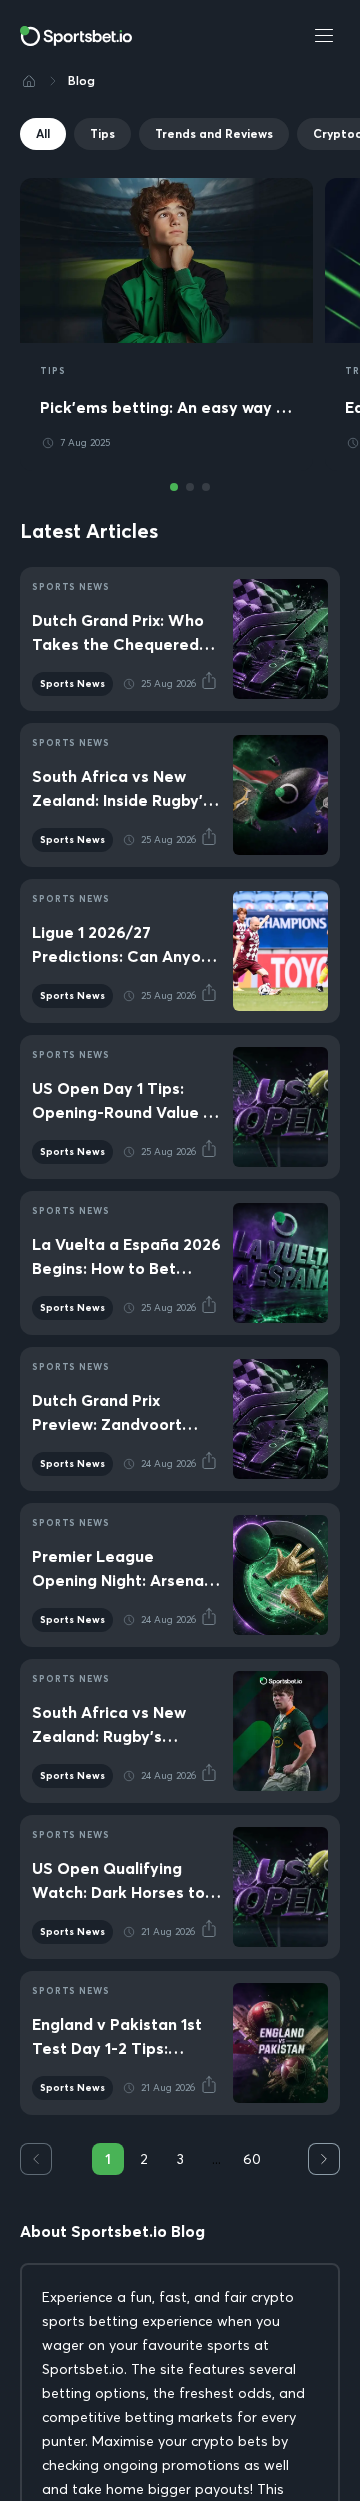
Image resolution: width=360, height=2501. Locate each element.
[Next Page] (324, 2159)
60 (252, 2159)
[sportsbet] (76, 36)
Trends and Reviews (214, 133)
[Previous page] (36, 2159)
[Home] (29, 81)
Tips (102, 133)
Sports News (72, 683)
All (43, 133)
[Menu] (324, 36)
